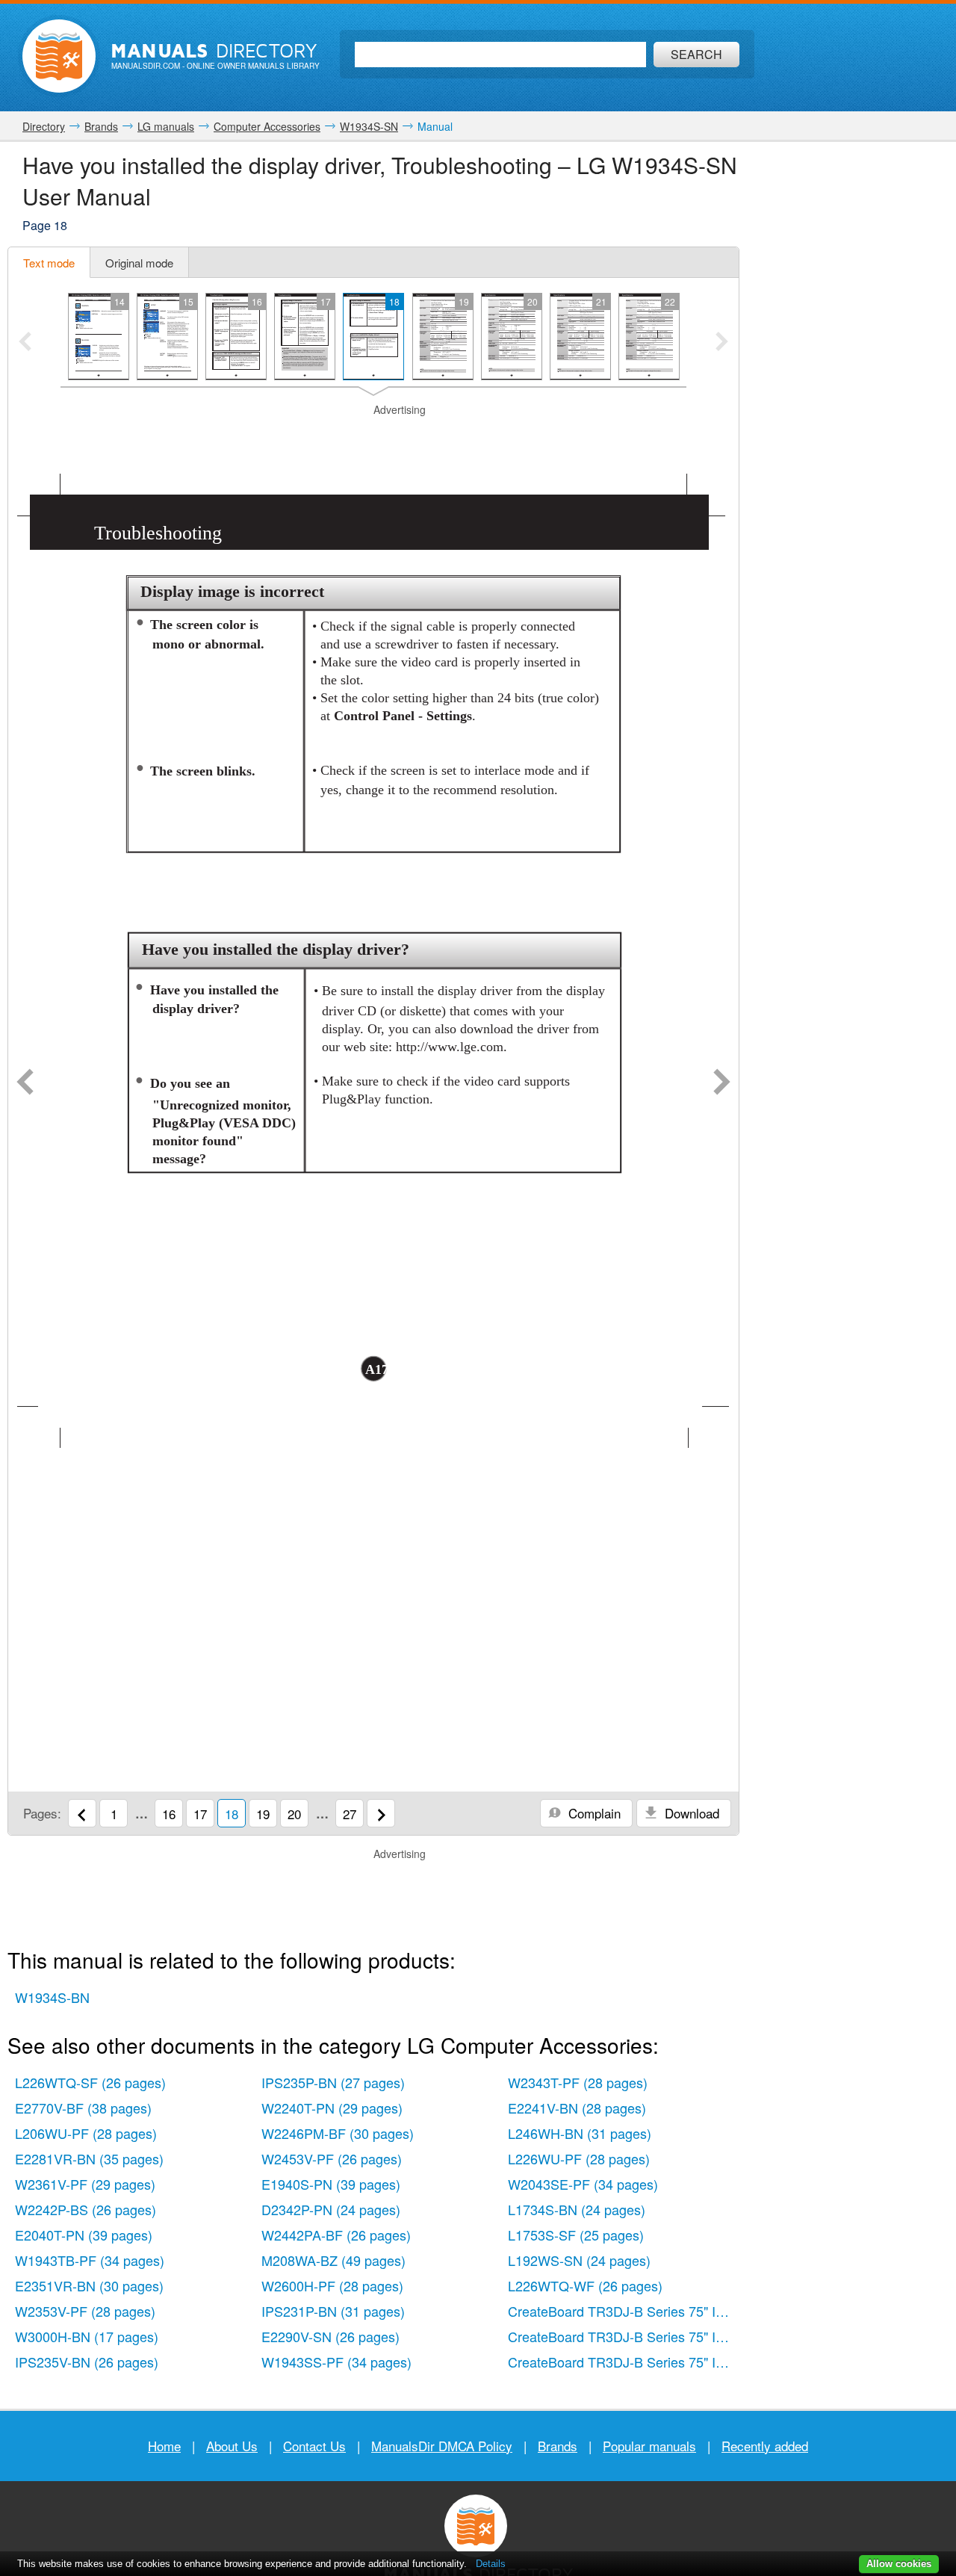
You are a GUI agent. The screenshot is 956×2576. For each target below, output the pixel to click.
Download (690, 1813)
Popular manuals (649, 2446)
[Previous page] (25, 1083)
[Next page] (722, 1083)
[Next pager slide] (722, 343)
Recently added (765, 2446)
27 (350, 1814)
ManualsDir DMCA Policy (442, 2446)
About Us (232, 2446)
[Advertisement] (373, 436)
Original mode (139, 263)
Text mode (49, 263)
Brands (558, 2446)
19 (263, 1814)
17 (200, 1814)
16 (169, 1814)
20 (294, 1814)
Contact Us (314, 2446)
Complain (593, 1813)
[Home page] (59, 56)
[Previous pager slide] (25, 343)
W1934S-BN (52, 1997)
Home (164, 2446)
